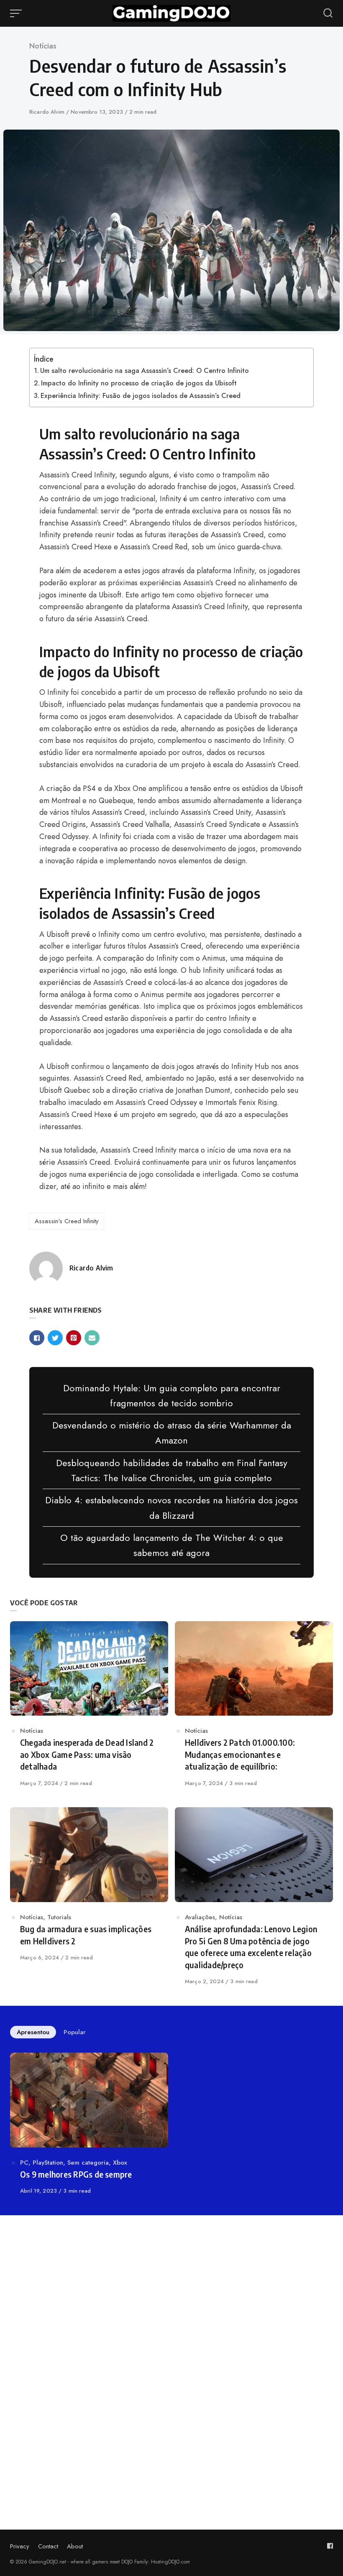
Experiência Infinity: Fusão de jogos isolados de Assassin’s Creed (141, 396)
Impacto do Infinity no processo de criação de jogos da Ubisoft (139, 383)
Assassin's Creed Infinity (67, 1221)
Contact (48, 2546)
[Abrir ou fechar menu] (17, 13)
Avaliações (200, 1917)
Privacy (20, 2546)
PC (24, 2163)
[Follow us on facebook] (330, 2546)
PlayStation (48, 2163)
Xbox (120, 2163)
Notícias (43, 46)
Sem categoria (88, 2163)
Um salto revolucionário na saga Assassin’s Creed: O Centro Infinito (145, 371)
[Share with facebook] (37, 1338)
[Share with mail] (92, 1338)
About (75, 2546)
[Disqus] (171, 2340)
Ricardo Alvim (48, 112)
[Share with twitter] (55, 1338)
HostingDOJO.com (170, 2562)
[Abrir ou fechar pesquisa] (328, 13)
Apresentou (33, 2032)
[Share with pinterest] (74, 1338)
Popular (75, 2032)
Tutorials (59, 1917)
